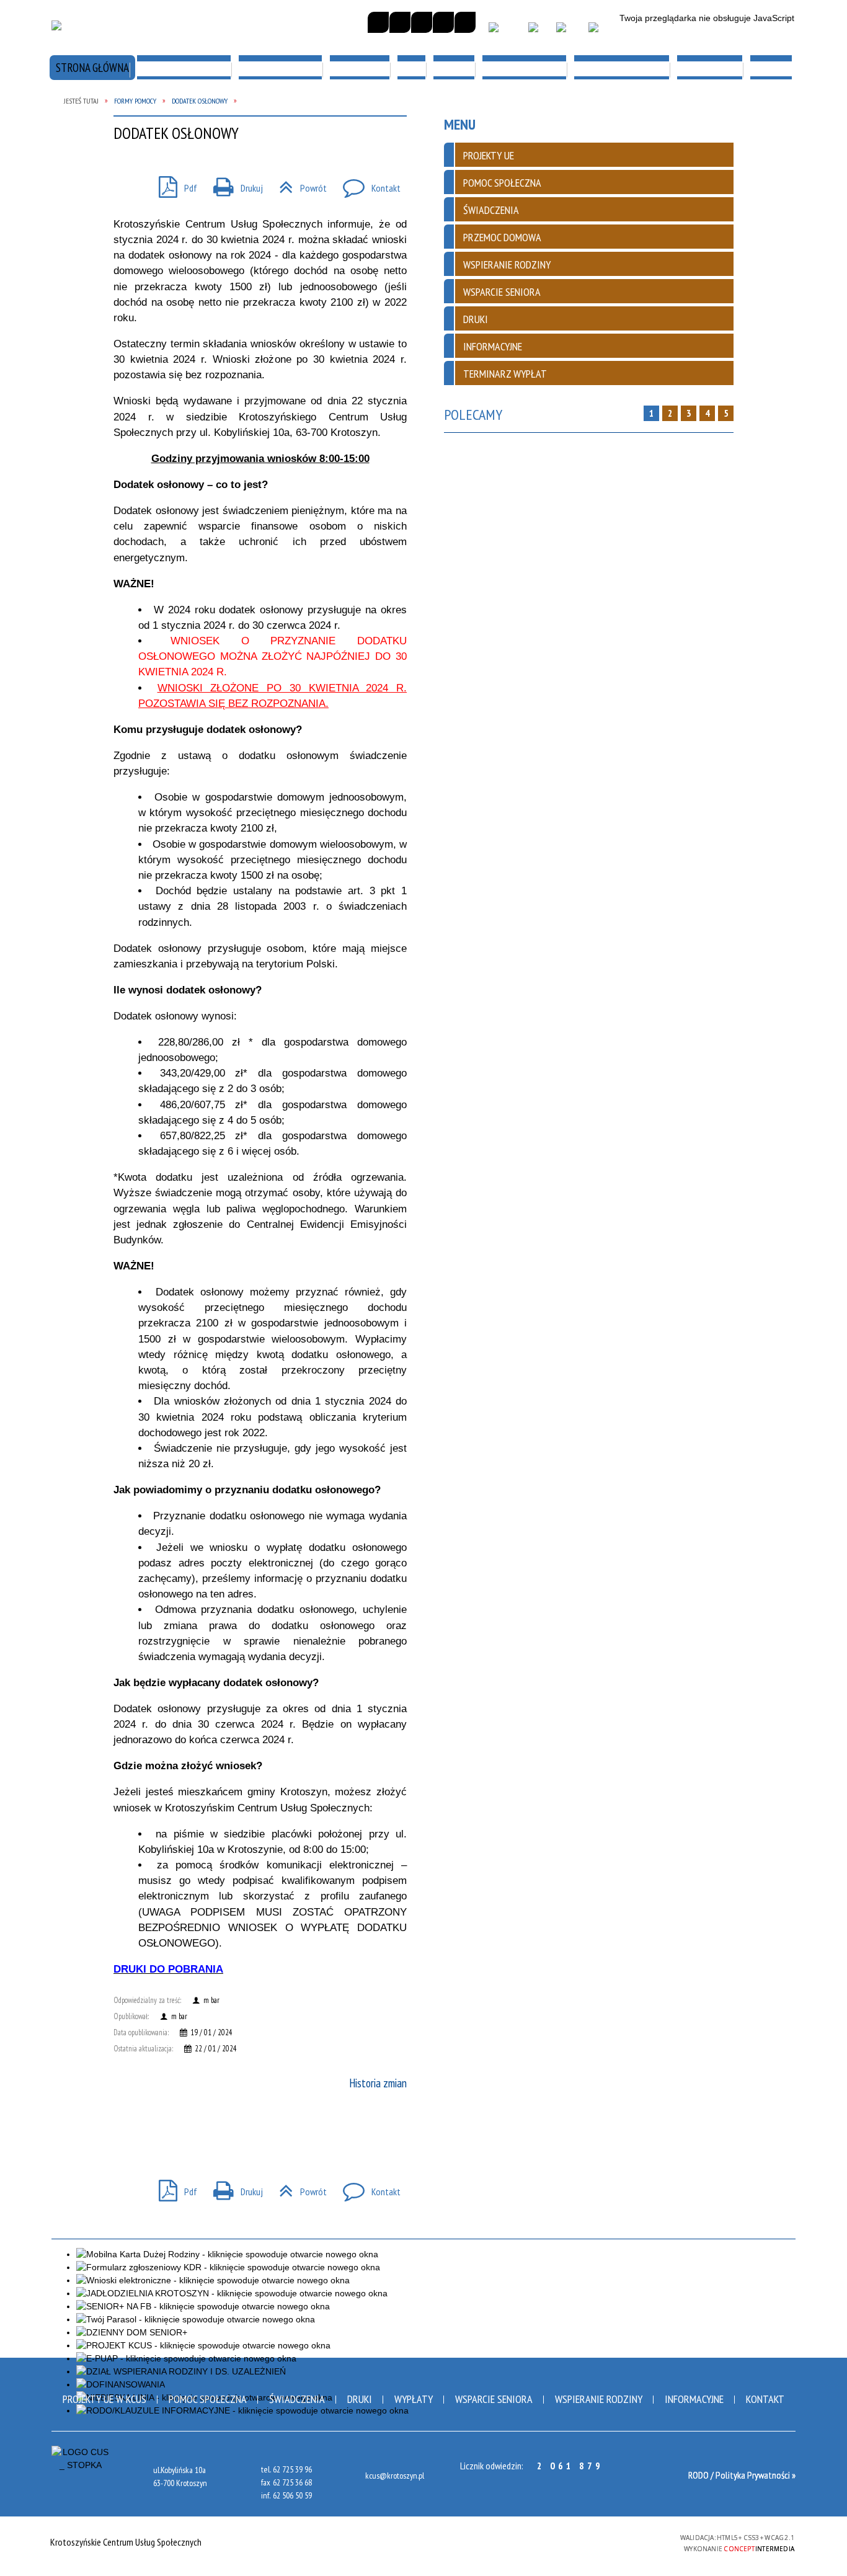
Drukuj (233, 2188)
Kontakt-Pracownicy (699, 326)
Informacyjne (694, 2399)
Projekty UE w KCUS (104, 2399)
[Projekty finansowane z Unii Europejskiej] (568, 33)
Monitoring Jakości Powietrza (257, 332)
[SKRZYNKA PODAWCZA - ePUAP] (504, 33)
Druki (360, 2399)
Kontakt (367, 2188)
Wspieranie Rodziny (599, 2399)
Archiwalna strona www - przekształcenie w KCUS (712, 261)
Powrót (298, 2188)
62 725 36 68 (292, 2482)
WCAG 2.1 (638, 2541)
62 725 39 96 (292, 2469)
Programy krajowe (548, 183)
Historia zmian (378, 2083)
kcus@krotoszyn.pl (395, 2476)
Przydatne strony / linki (124, 255)
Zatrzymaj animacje (378, 22)
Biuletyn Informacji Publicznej (551, 118)
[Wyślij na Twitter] (148, 2131)
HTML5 (580, 2542)
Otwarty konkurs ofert (415, 112)
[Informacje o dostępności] (400, 22)
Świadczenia (297, 2399)
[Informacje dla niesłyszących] (443, 22)
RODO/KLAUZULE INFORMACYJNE (101, 332)
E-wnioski (234, 183)
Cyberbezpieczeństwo (409, 255)
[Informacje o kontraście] (465, 22)
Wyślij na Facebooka (126, 2131)
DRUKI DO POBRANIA (168, 1969)
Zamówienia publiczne (116, 183)
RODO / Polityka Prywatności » (742, 2475)
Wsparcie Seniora (494, 2399)
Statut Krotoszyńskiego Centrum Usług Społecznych (125, 125)
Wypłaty (414, 2399)
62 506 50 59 (292, 2495)
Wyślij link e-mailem (171, 2131)
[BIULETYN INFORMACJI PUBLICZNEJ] (538, 33)
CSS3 (599, 2542)
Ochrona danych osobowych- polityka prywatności (556, 268)
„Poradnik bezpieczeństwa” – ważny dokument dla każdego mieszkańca (422, 339)
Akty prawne (680, 183)
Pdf (173, 2188)
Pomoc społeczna (208, 2399)
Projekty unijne (394, 183)
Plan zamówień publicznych (716, 112)
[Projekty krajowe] (601, 33)
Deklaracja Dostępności (268, 255)
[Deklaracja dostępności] (422, 22)
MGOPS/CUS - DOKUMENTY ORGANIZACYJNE (268, 118)
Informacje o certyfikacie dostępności (423, 2543)
